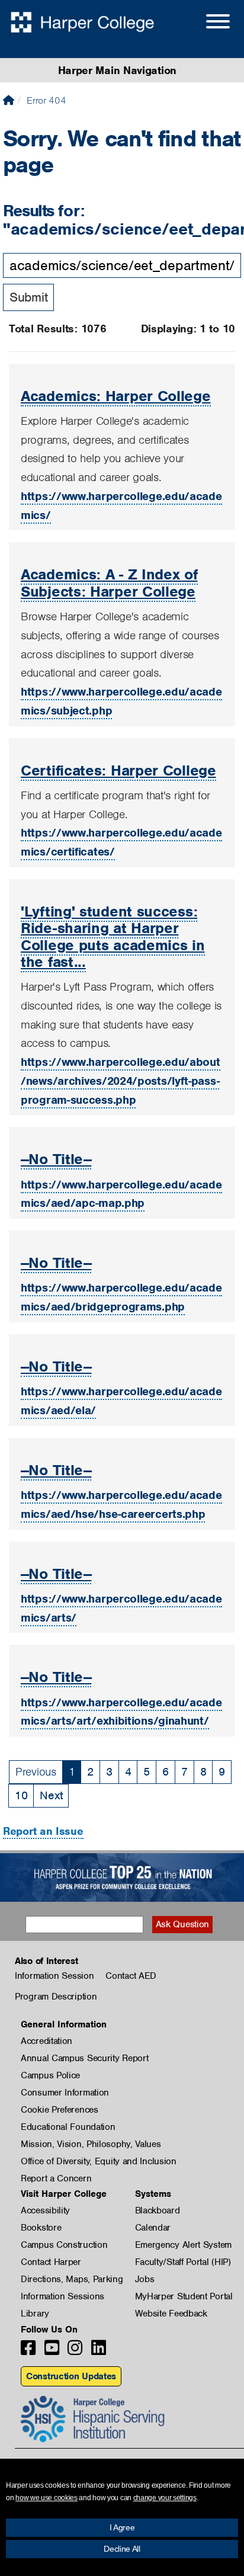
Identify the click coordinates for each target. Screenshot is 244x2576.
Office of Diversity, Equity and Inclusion (99, 2161)
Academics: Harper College (116, 396)
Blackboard (158, 2210)
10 (21, 1795)
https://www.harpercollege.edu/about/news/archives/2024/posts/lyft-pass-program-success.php (121, 1081)
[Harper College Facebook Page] (28, 2351)
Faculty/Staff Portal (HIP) (183, 2262)
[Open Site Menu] (206, 23)
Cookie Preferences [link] (60, 2110)
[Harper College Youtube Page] (52, 2351)
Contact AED (131, 1976)
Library (35, 2314)
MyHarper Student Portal (184, 2296)
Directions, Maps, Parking (72, 2279)
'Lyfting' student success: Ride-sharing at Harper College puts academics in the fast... (113, 936)
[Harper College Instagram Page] (75, 2351)
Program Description (56, 1997)
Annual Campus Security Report (84, 2058)
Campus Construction (64, 2245)
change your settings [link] (165, 2498)
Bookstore (41, 2228)
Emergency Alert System (183, 2245)
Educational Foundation (68, 2127)
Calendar (153, 2228)
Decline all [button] (122, 2549)
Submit (28, 297)
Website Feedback (171, 2314)
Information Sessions (62, 2296)
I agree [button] (122, 2527)
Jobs (145, 2279)
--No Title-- (56, 1159)
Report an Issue (43, 1831)
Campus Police (50, 2075)
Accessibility (45, 2210)
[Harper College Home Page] (9, 100)
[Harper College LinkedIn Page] (99, 2351)
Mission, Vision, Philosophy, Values (91, 2144)
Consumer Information (65, 2093)
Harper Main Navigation (117, 70)
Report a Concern (56, 2178)
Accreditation (46, 2041)
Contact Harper (51, 2262)
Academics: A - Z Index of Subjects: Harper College (109, 582)
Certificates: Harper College (118, 770)
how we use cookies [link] (46, 2498)
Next (51, 1795)
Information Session (54, 1976)
